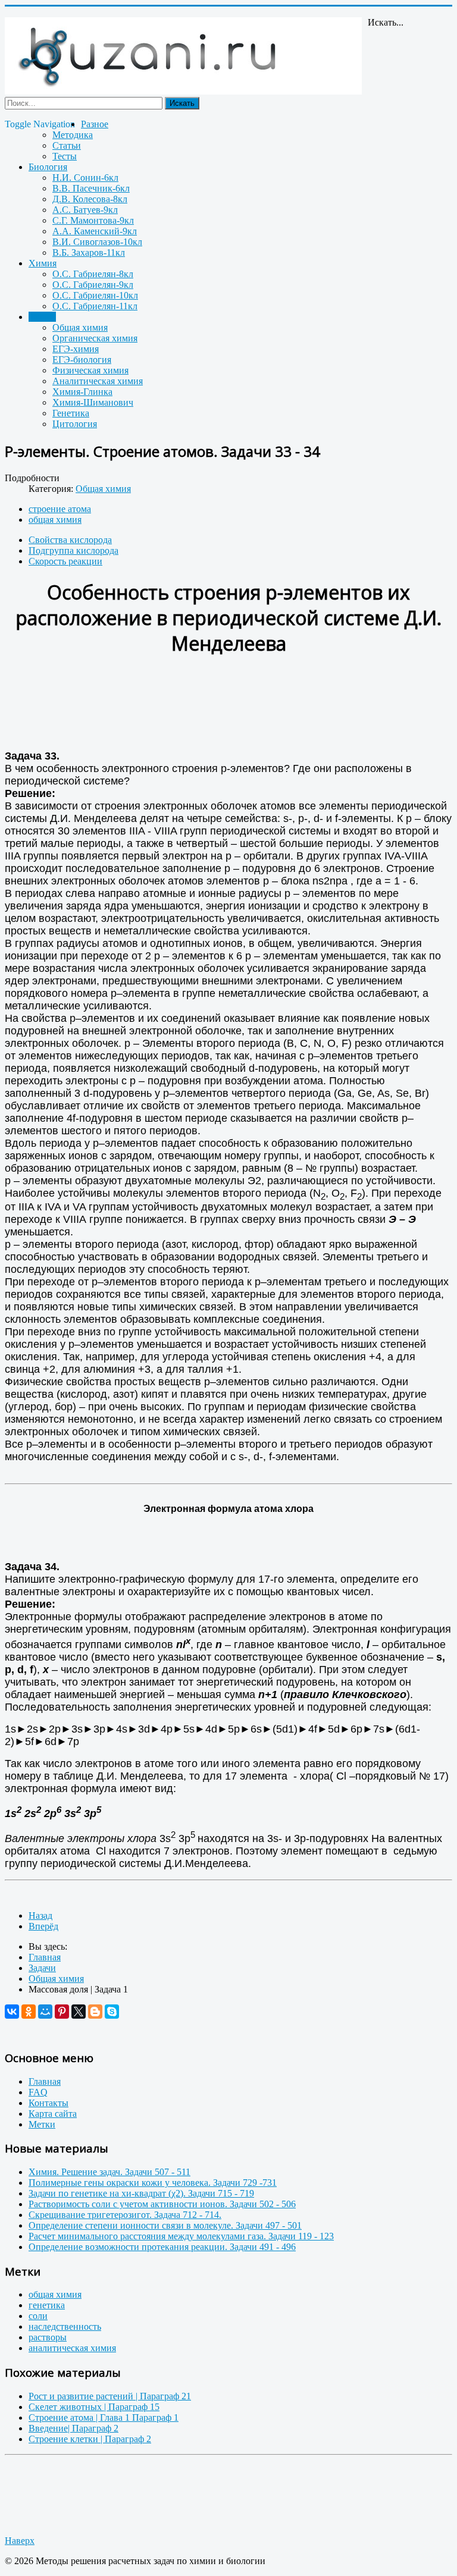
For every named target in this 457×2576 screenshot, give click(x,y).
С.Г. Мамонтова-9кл (93, 220)
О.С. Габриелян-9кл (93, 285)
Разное (95, 124)
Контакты (48, 2103)
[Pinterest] (62, 2012)
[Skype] (112, 2012)
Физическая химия (90, 370)
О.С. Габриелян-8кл (93, 274)
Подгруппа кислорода (73, 550)
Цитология (75, 424)
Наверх (20, 2541)
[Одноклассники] (29, 2012)
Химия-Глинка (82, 392)
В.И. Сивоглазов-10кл (97, 242)
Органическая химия (95, 338)
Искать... (386, 22)
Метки (42, 2124)
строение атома (60, 509)
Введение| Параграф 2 (73, 2428)
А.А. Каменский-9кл (95, 231)
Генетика (71, 413)
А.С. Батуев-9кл (85, 210)
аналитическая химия (72, 2348)
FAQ (38, 2092)
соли (38, 2316)
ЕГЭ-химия (76, 349)
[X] (79, 2012)
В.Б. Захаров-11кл (89, 252)
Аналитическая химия (98, 381)
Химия (43, 263)
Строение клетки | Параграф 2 (90, 2439)
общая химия (55, 520)
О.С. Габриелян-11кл (95, 306)
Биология (48, 167)
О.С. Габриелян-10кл (95, 295)
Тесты (65, 156)
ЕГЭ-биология (82, 360)
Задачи (42, 317)
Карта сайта (53, 2114)
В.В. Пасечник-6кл (91, 188)
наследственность (65, 2326)
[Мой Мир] (45, 2012)
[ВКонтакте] (12, 2012)
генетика (47, 2305)
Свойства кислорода (70, 540)
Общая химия (80, 327)
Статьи (67, 145)
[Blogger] (95, 2012)
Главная (45, 2081)
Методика (73, 135)
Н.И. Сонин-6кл (85, 178)
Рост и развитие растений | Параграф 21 (110, 2396)
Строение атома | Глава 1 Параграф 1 (104, 2417)
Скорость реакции (65, 561)
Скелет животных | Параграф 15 (94, 2407)
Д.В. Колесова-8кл (90, 199)
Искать (182, 103)
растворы (48, 2337)
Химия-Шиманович (93, 402)
